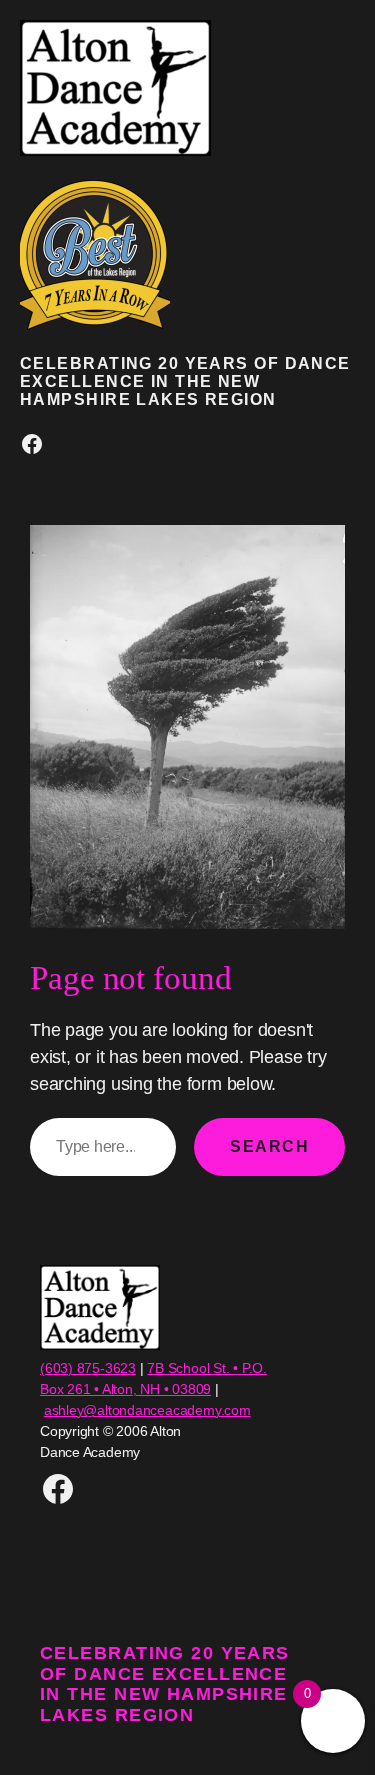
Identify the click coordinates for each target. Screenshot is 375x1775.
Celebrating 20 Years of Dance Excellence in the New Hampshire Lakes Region (185, 381)
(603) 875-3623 (88, 1368)
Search (269, 1146)
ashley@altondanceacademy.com (147, 1410)
